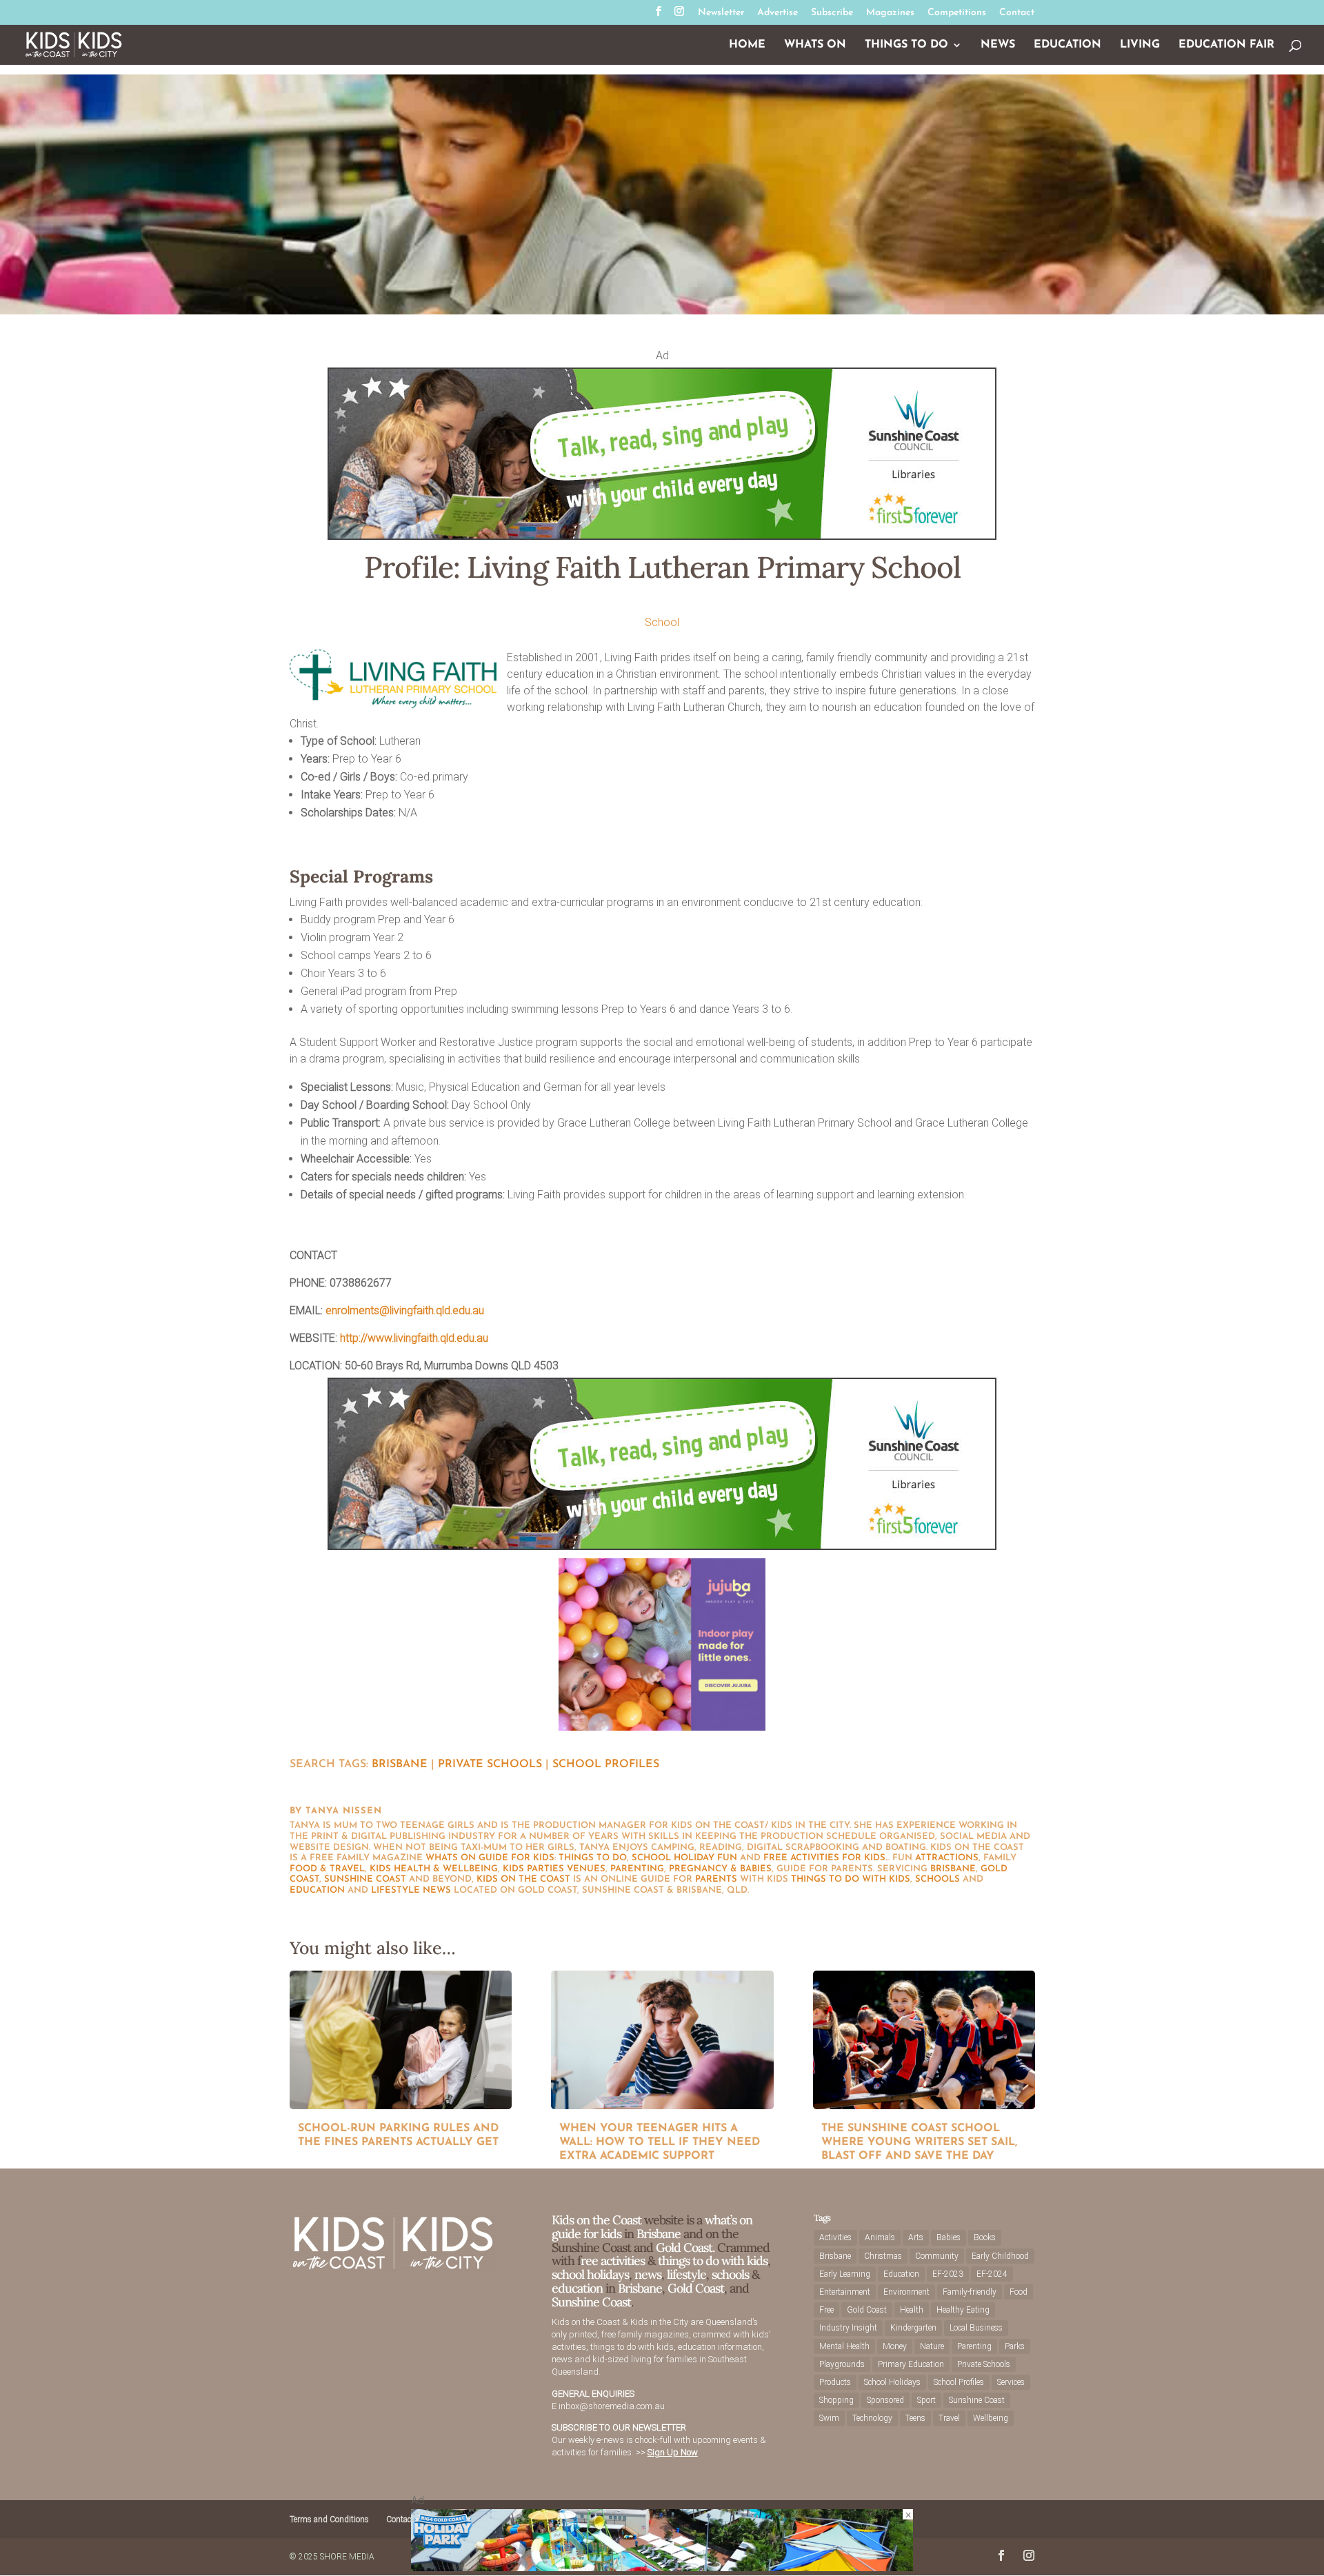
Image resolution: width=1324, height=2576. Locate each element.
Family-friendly (970, 2292)
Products (835, 2382)
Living (1140, 45)
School (662, 622)
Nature (932, 2346)
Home (747, 45)
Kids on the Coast (523, 1879)
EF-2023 (948, 2274)
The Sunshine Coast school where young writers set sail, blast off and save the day (919, 2142)
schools (937, 1879)
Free (826, 2310)
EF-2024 (992, 2274)
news (437, 1890)
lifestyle (395, 1890)
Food (1019, 2292)
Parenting (974, 2346)
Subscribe (832, 13)
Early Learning (845, 2274)
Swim (829, 2418)
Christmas (883, 2256)
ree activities (613, 2261)
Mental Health (844, 2346)
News (998, 45)
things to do (593, 1858)
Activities (835, 2237)
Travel (949, 2418)
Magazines (890, 13)
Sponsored (885, 2400)
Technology (872, 2418)
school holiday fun (684, 1858)
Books (985, 2237)
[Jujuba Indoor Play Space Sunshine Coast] (662, 1727)
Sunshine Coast (365, 1879)
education (317, 1890)
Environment (906, 2292)
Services (1011, 2382)
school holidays (590, 2274)
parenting (637, 1869)
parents (716, 1879)
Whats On (815, 45)
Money (895, 2346)
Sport (926, 2400)
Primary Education (911, 2364)
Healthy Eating (963, 2310)
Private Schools (490, 1764)
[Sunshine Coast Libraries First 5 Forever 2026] (662, 536)
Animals (880, 2237)
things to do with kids (851, 1879)
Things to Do (906, 45)
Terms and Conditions (329, 2519)
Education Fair (1226, 45)
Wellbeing (991, 2418)
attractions (947, 1858)
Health (912, 2310)
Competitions (957, 13)
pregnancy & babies (720, 1869)
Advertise (778, 13)
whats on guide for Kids (490, 1858)
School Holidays (892, 2382)
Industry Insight (848, 2328)
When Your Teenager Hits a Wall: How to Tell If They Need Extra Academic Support (660, 2142)
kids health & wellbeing (434, 1869)
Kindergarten (913, 2328)
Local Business (976, 2328)
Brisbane (400, 1764)
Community (937, 2256)
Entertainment (845, 2292)
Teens (915, 2418)
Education (1067, 45)
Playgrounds (842, 2364)
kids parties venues (554, 1869)
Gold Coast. (684, 2247)
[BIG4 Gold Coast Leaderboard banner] (662, 2567)
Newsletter (721, 13)
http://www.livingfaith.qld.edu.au (414, 1338)
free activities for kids (824, 1858)
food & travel (327, 1869)
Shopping (836, 2400)
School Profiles (606, 1764)
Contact (1017, 13)
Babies (949, 2237)
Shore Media (347, 2557)
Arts (916, 2237)
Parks (1015, 2346)
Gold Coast (696, 2288)
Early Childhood (1000, 2256)
